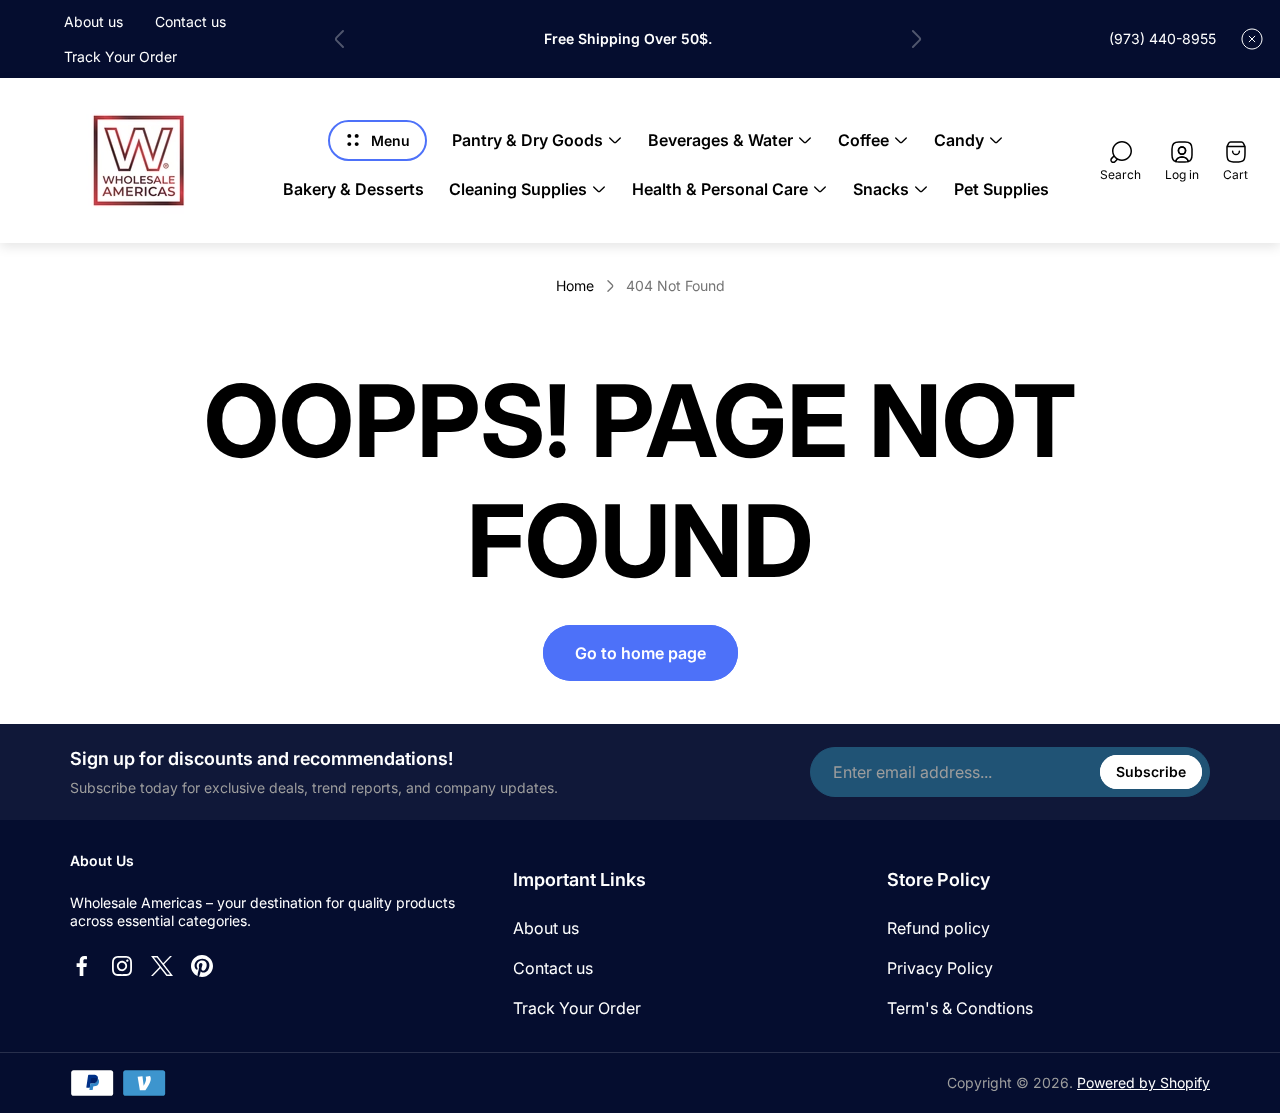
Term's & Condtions (960, 1008)
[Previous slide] (340, 39)
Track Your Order (120, 56)
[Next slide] (916, 39)
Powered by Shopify (1143, 1082)
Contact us (190, 21)
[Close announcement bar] (1252, 39)
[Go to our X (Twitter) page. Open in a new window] (162, 966)
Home (575, 285)
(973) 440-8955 (1162, 38)
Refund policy (938, 928)
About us (93, 21)
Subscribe (1151, 771)
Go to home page (640, 653)
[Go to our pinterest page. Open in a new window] (202, 966)
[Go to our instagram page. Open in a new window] (122, 966)
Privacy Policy (940, 968)
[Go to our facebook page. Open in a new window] (82, 966)
